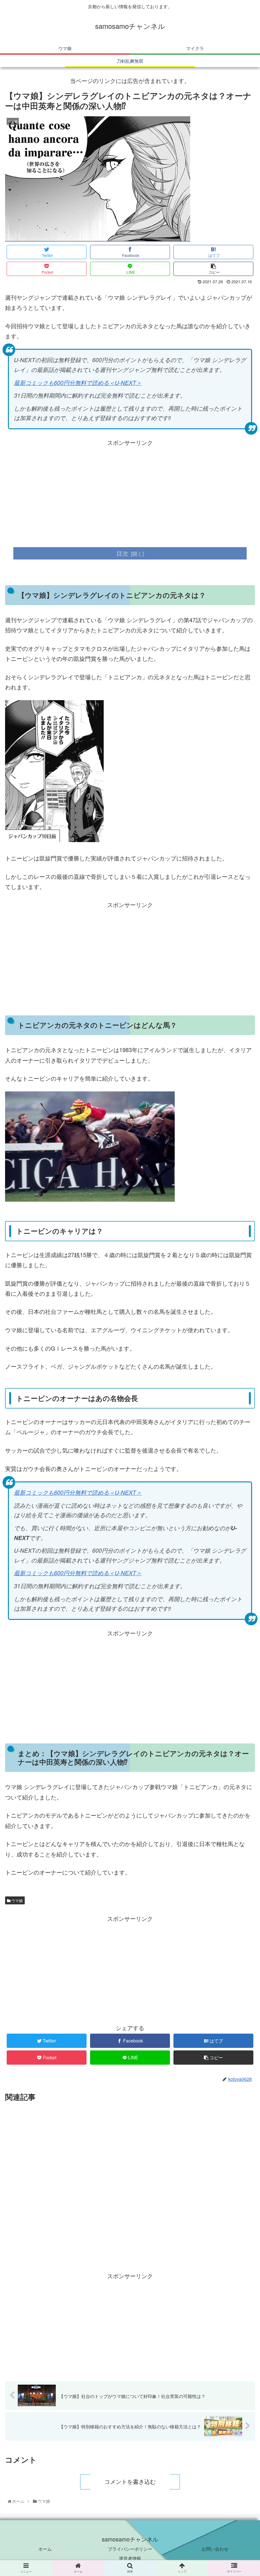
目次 (122, 553)
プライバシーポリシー (130, 2549)
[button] (240, 1345)
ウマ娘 (17, 1900)
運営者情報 (130, 2558)
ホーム (45, 2549)
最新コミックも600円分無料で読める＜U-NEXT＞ (78, 383)
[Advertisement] (130, 492)
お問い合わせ (215, 2549)
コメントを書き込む (130, 2482)
